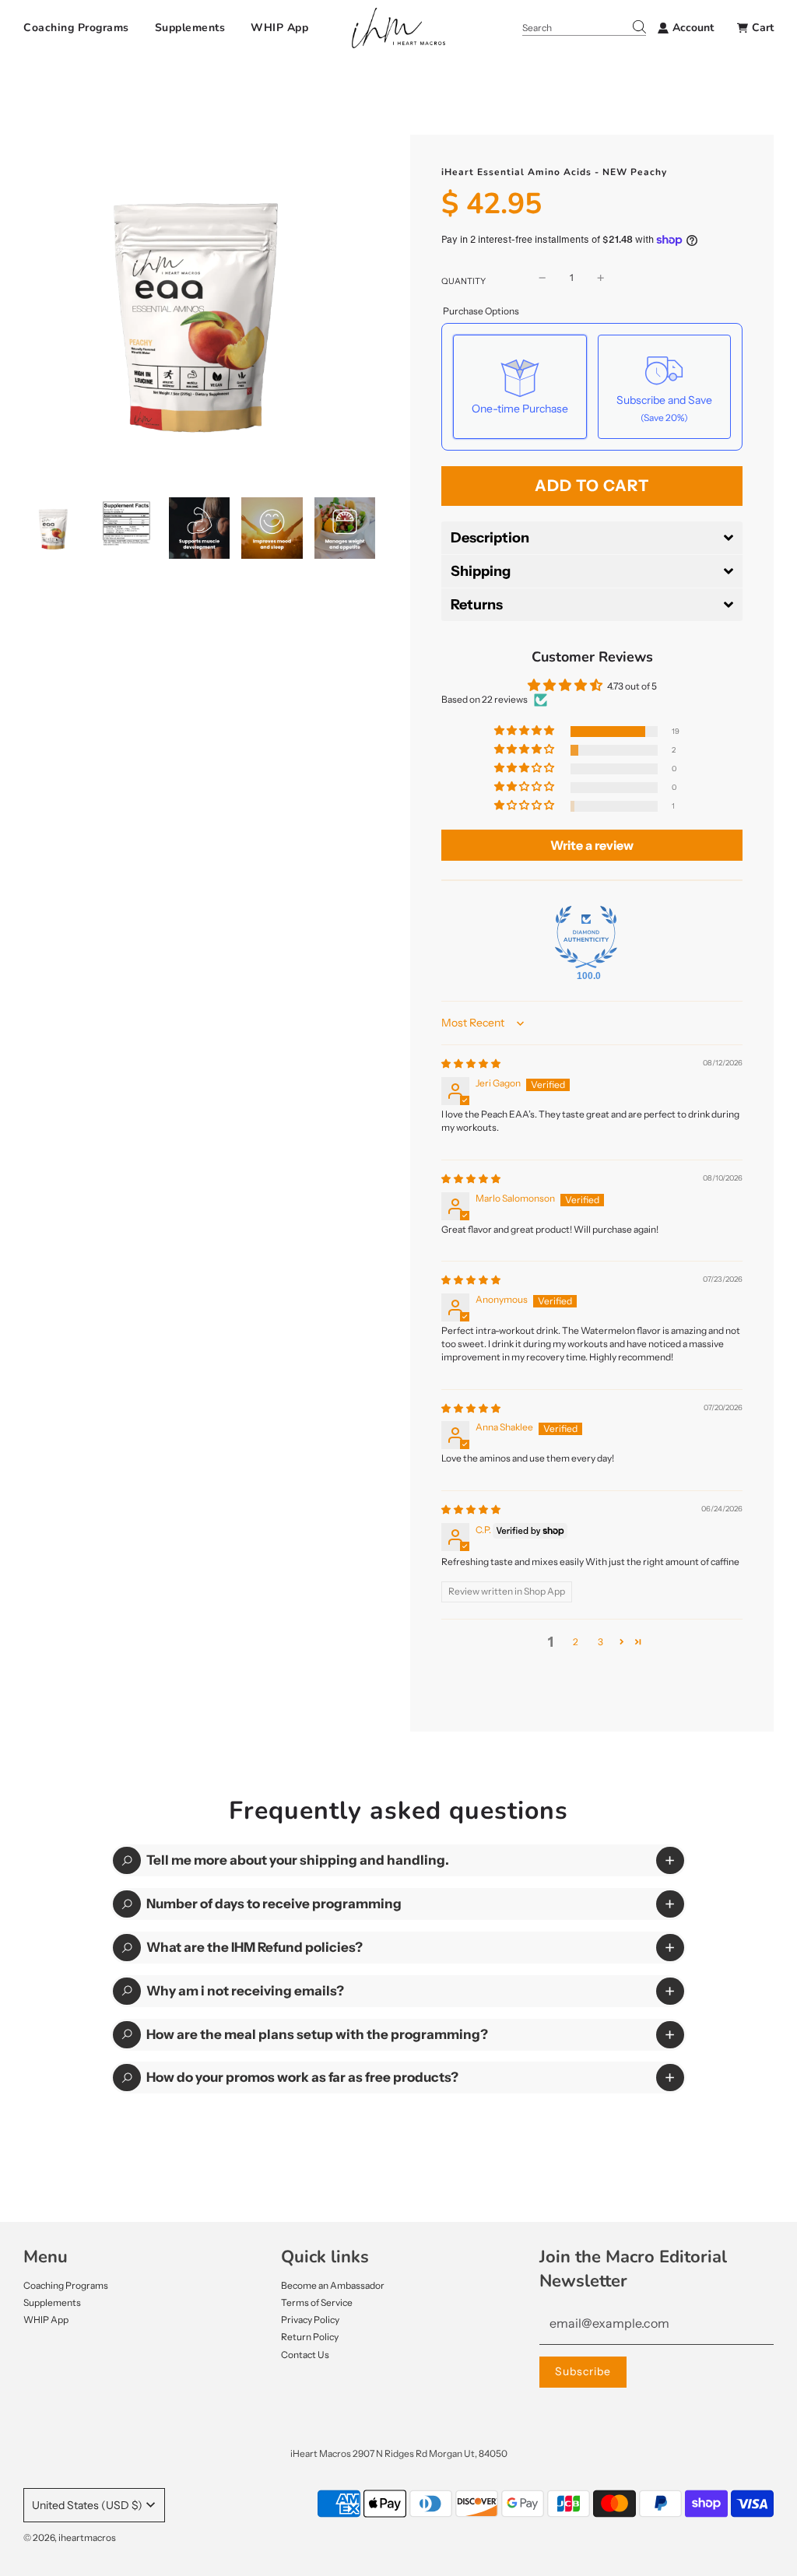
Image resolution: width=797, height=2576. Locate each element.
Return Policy (310, 2337)
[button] (592, 538)
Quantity (463, 281)
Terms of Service (317, 2302)
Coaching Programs (76, 28)
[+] (601, 277)
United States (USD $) (87, 2505)
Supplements (190, 28)
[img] (471, 1063)
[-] (542, 277)
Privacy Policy (310, 2320)
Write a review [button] (592, 845)
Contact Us (305, 2355)
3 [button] (600, 1642)
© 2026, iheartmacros (70, 2537)
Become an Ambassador (333, 2285)
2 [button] (576, 1642)
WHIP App (279, 28)
